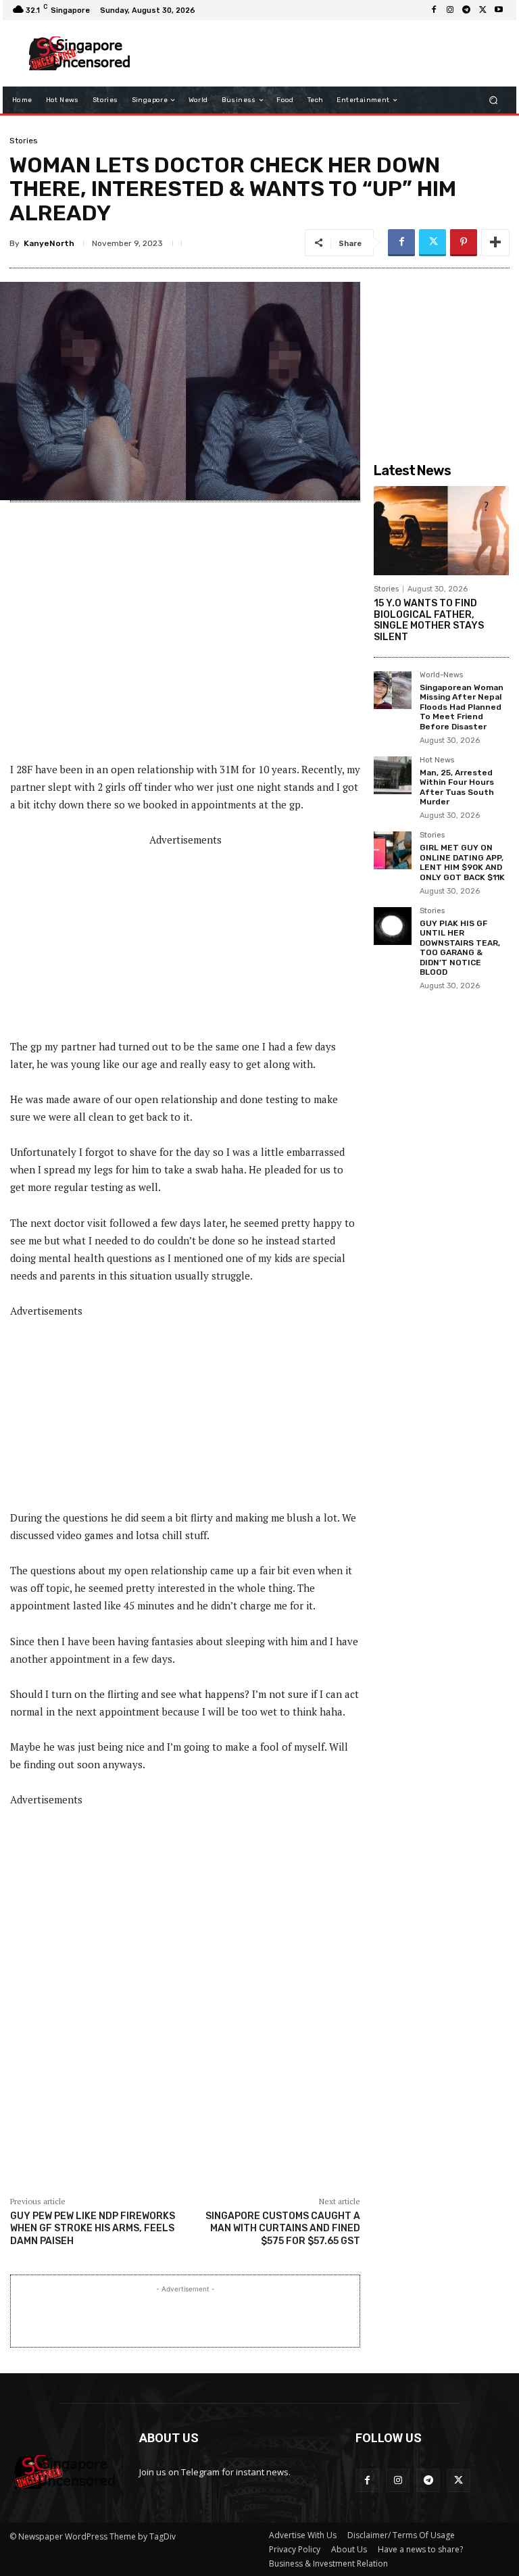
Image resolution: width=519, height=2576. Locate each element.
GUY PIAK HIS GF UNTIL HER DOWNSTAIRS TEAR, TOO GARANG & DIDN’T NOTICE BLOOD (460, 948)
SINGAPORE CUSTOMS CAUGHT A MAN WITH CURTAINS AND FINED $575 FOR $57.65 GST (283, 2228)
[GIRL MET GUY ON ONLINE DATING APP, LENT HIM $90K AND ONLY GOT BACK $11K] (393, 850)
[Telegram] (466, 10)
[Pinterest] (464, 243)
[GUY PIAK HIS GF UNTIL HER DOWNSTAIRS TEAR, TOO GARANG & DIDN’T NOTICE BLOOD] (393, 926)
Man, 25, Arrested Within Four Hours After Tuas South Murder (457, 787)
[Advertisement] (323, 53)
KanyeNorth (49, 243)
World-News (441, 675)
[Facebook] (434, 10)
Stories (24, 141)
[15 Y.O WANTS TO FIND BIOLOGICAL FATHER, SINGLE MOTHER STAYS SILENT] (441, 531)
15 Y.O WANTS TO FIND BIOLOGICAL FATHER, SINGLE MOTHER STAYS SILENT (429, 620)
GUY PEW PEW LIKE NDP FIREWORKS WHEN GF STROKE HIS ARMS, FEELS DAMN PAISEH (93, 2228)
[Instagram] (450, 10)
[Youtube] (499, 10)
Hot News (437, 760)
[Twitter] (483, 10)
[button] (494, 100)
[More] (495, 243)
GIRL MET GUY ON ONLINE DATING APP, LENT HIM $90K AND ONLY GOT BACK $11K (462, 862)
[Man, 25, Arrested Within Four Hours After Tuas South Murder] (393, 775)
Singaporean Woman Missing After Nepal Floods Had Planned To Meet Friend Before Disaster (462, 707)
